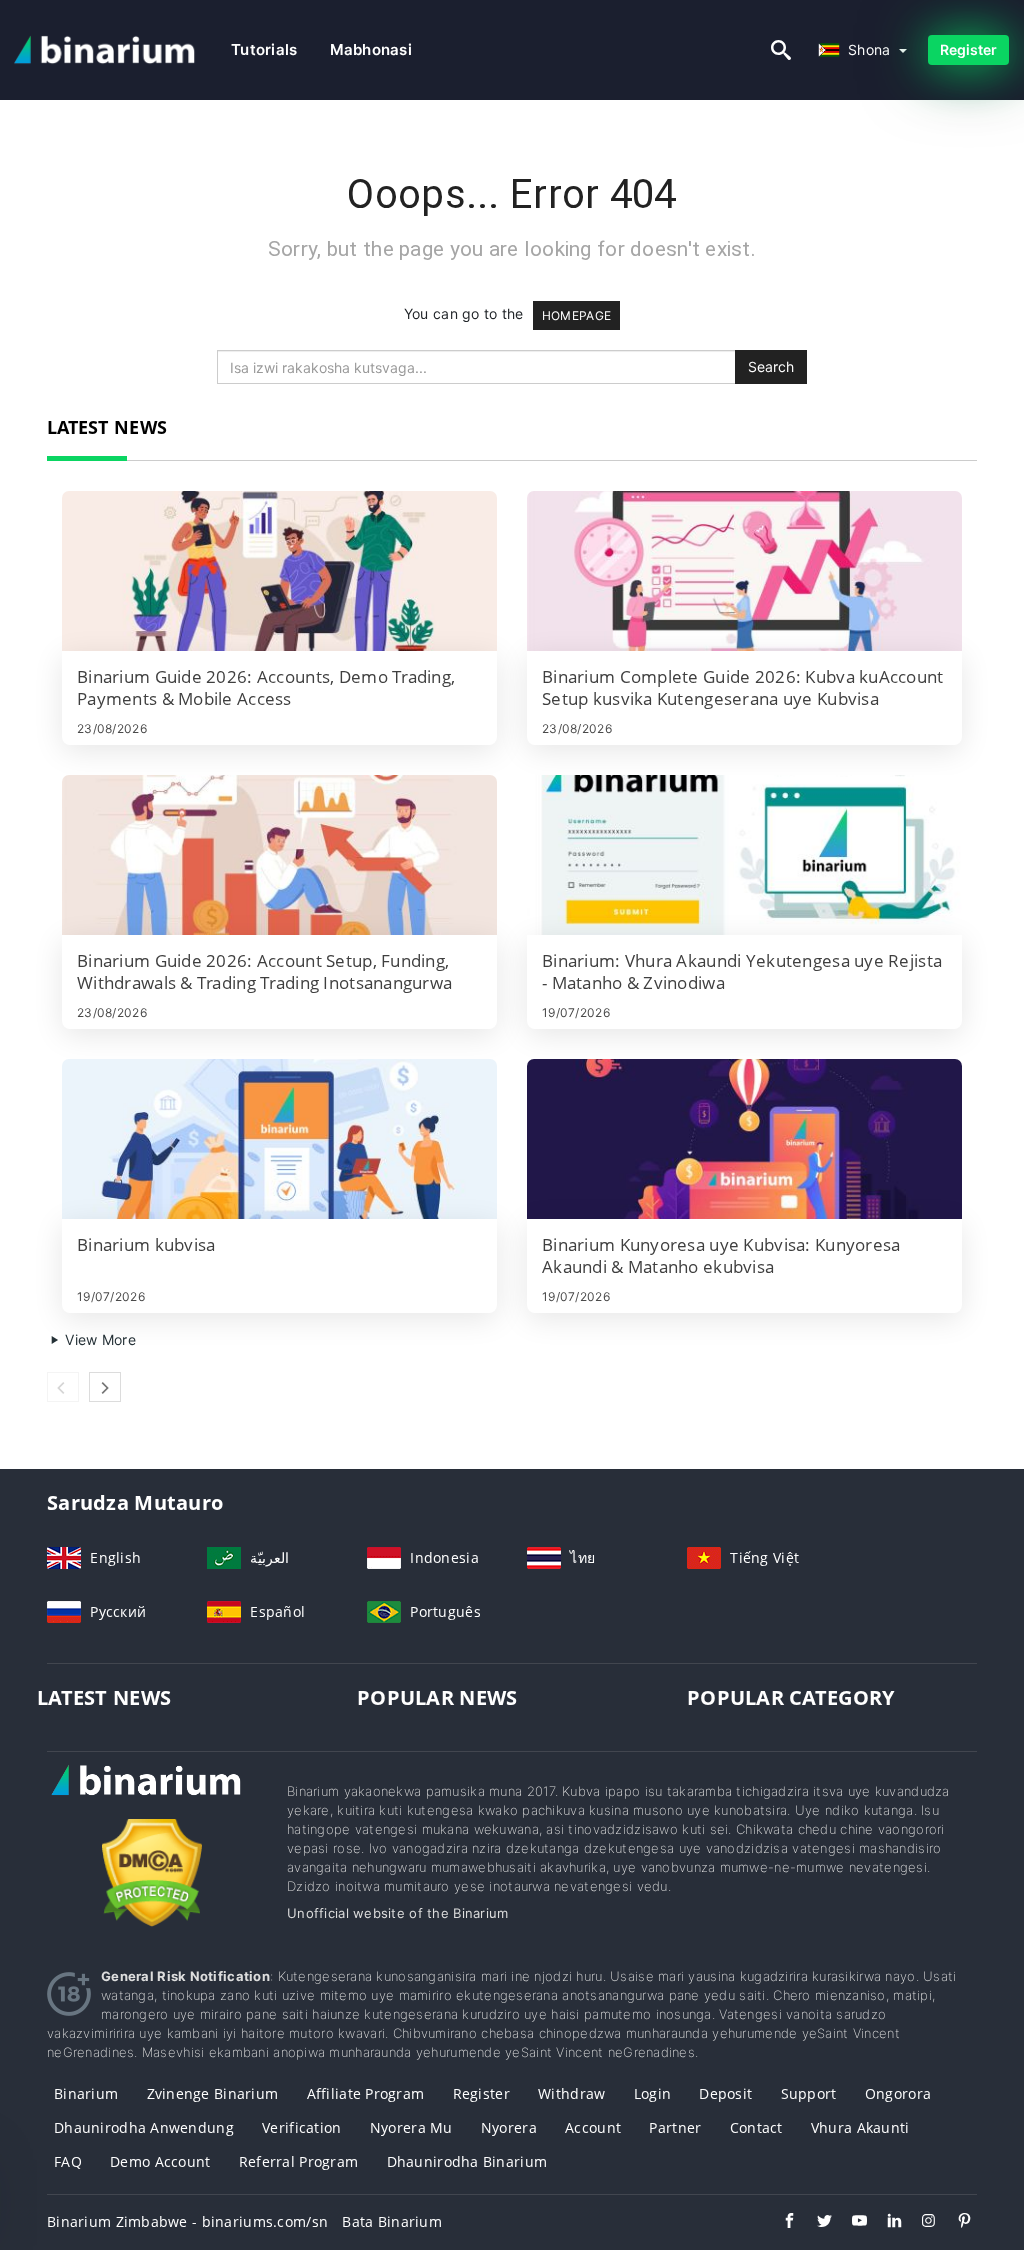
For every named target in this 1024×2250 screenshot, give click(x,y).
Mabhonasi (371, 49)
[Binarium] (152, 1798)
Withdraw (571, 2093)
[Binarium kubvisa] (279, 1139)
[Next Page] (105, 1387)
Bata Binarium (392, 2221)
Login (652, 2093)
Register (968, 49)
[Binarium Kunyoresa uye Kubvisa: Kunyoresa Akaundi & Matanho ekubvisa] (744, 1139)
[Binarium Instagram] (919, 2223)
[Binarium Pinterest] (954, 2223)
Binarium (86, 2093)
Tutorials (264, 49)
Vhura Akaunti (860, 2127)
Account (593, 2127)
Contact (756, 2127)
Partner (675, 2127)
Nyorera (509, 2127)
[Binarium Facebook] (779, 2223)
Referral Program (298, 2161)
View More (98, 1339)
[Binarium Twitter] (814, 2223)
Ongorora (898, 2093)
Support (809, 2093)
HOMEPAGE (576, 315)
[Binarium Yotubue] (849, 2223)
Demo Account (160, 2161)
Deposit (725, 2093)
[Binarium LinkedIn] (884, 2223)
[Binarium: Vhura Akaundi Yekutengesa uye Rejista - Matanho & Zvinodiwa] (744, 855)
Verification (301, 2127)
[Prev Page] (63, 1387)
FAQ (68, 2161)
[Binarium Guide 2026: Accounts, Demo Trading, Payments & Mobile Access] (279, 571)
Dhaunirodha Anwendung (144, 2127)
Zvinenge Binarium (213, 2093)
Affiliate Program (366, 2093)
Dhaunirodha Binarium (467, 2161)
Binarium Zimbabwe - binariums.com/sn (187, 2221)
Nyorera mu (411, 2127)
